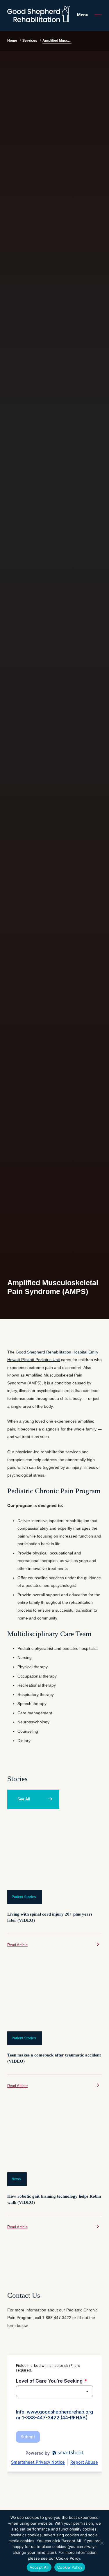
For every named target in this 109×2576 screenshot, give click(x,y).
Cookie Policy (70, 2567)
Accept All (39, 2567)
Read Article (17, 1945)
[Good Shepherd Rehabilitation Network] (39, 14)
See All (24, 1799)
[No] (102, 2543)
